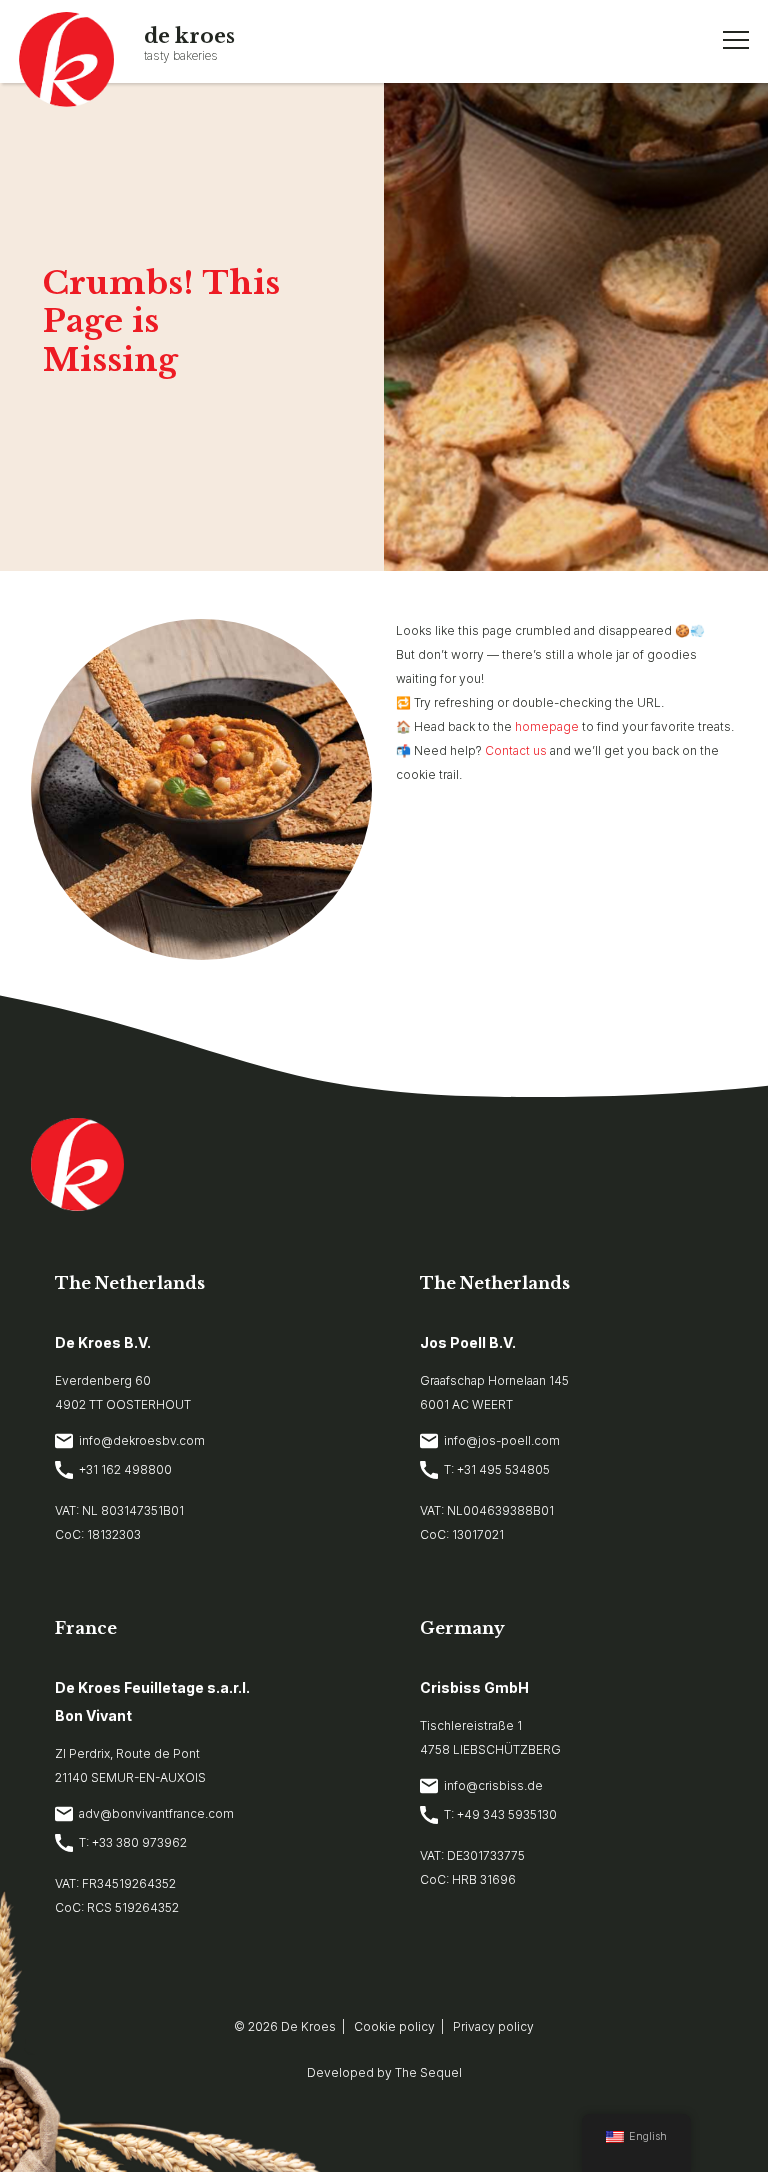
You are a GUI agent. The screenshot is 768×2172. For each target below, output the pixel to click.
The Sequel (428, 2072)
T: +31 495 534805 (497, 1469)
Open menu (736, 40)
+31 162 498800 (125, 1469)
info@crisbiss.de (493, 1785)
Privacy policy (493, 2026)
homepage (547, 726)
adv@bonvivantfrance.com (156, 1813)
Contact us (516, 750)
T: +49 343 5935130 (500, 1814)
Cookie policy (394, 2026)
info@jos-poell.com (502, 1440)
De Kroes (308, 2026)
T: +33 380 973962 (133, 1842)
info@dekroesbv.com (142, 1440)
